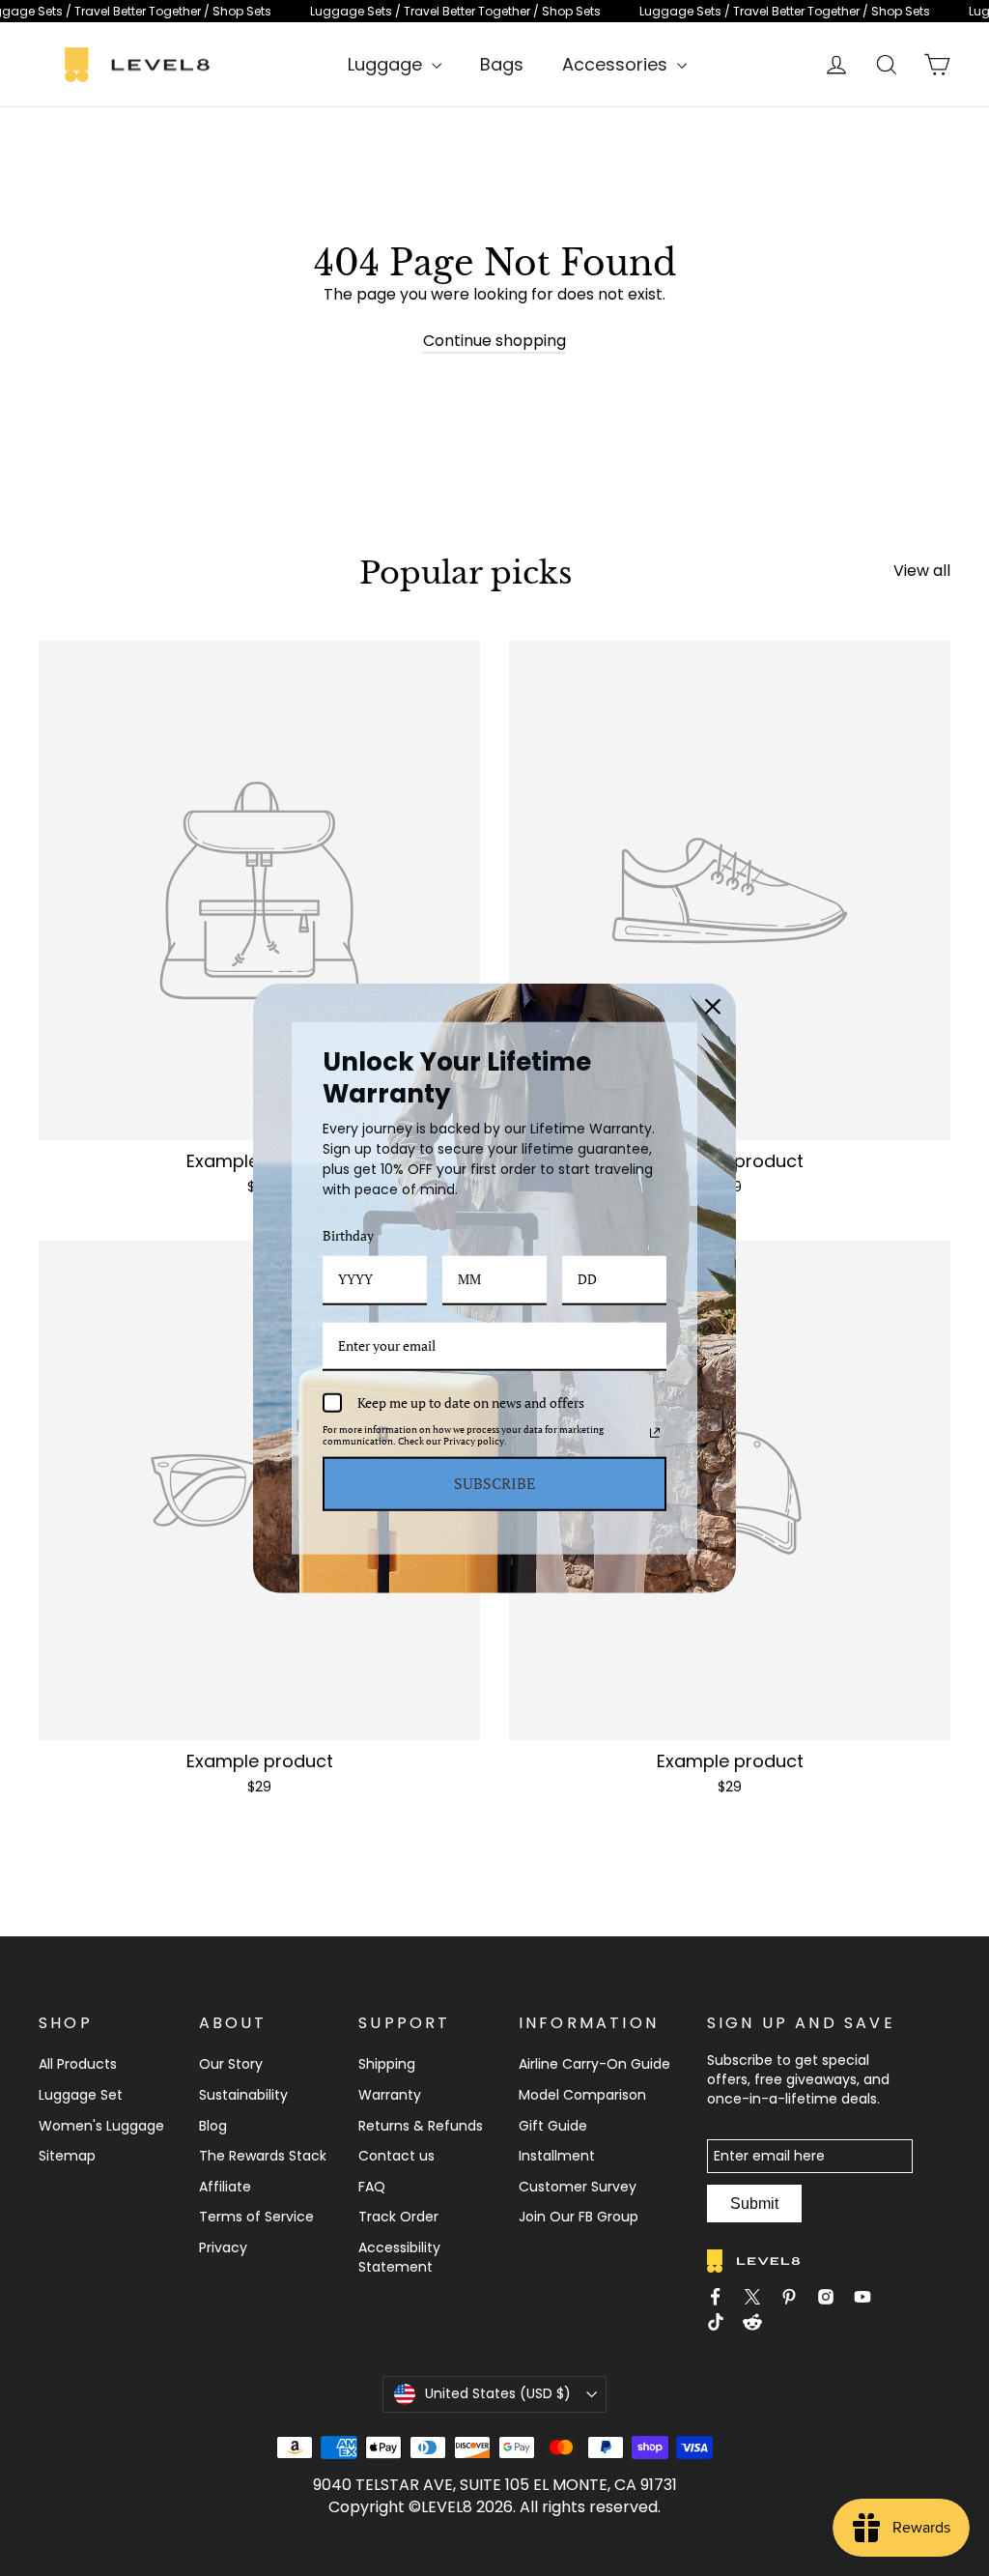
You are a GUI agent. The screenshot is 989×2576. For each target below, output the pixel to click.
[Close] (713, 1007)
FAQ (372, 2187)
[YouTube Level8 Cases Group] (868, 2297)
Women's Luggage (101, 2126)
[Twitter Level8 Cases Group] (758, 2297)
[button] (259, 921)
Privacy (223, 2247)
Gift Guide (553, 2126)
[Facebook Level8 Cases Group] (721, 2297)
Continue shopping (494, 341)
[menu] (395, 64)
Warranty (390, 2095)
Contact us (396, 2156)
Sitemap (67, 2156)
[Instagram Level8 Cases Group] (832, 2297)
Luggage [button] (387, 64)
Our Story (231, 2064)
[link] (494, 11)
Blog (213, 2126)
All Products (78, 2064)
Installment (557, 2156)
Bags (502, 64)
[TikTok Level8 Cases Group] (721, 2325)
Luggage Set (81, 2095)
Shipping (387, 2064)
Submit (754, 2204)
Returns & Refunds (421, 2126)
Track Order (398, 2217)
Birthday (348, 1235)
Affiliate (225, 2187)
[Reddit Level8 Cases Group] (758, 2325)
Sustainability (243, 2095)
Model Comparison (582, 2095)
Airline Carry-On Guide (594, 2064)
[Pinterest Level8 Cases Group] (795, 2297)
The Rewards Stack (263, 2156)
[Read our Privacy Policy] (655, 1433)
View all (922, 571)
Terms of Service (256, 2217)
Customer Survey (578, 2187)
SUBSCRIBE (494, 1483)
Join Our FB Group (579, 2217)
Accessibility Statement (399, 2257)
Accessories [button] (617, 64)
